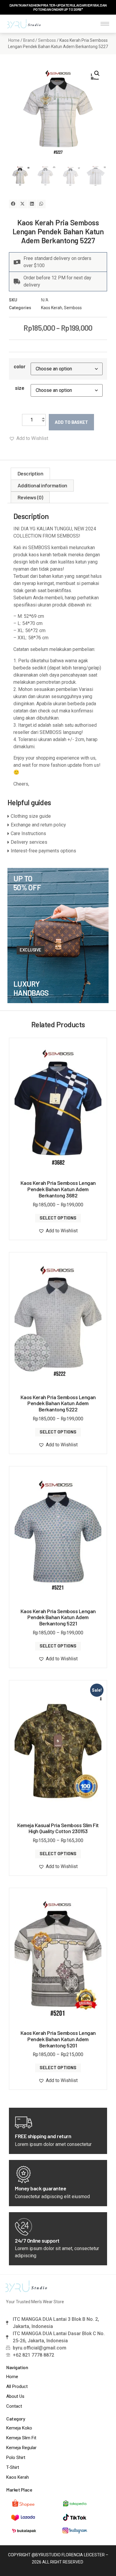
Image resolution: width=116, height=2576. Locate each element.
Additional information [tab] (42, 485)
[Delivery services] (58, 842)
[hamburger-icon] (105, 24)
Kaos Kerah (52, 308)
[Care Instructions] (58, 834)
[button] (97, 73)
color (20, 367)
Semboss (47, 40)
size (20, 388)
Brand (29, 40)
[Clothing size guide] (58, 816)
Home (14, 40)
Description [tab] (30, 473)
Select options (58, 1218)
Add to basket (71, 422)
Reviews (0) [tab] (30, 497)
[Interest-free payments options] (58, 851)
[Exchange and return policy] (58, 825)
